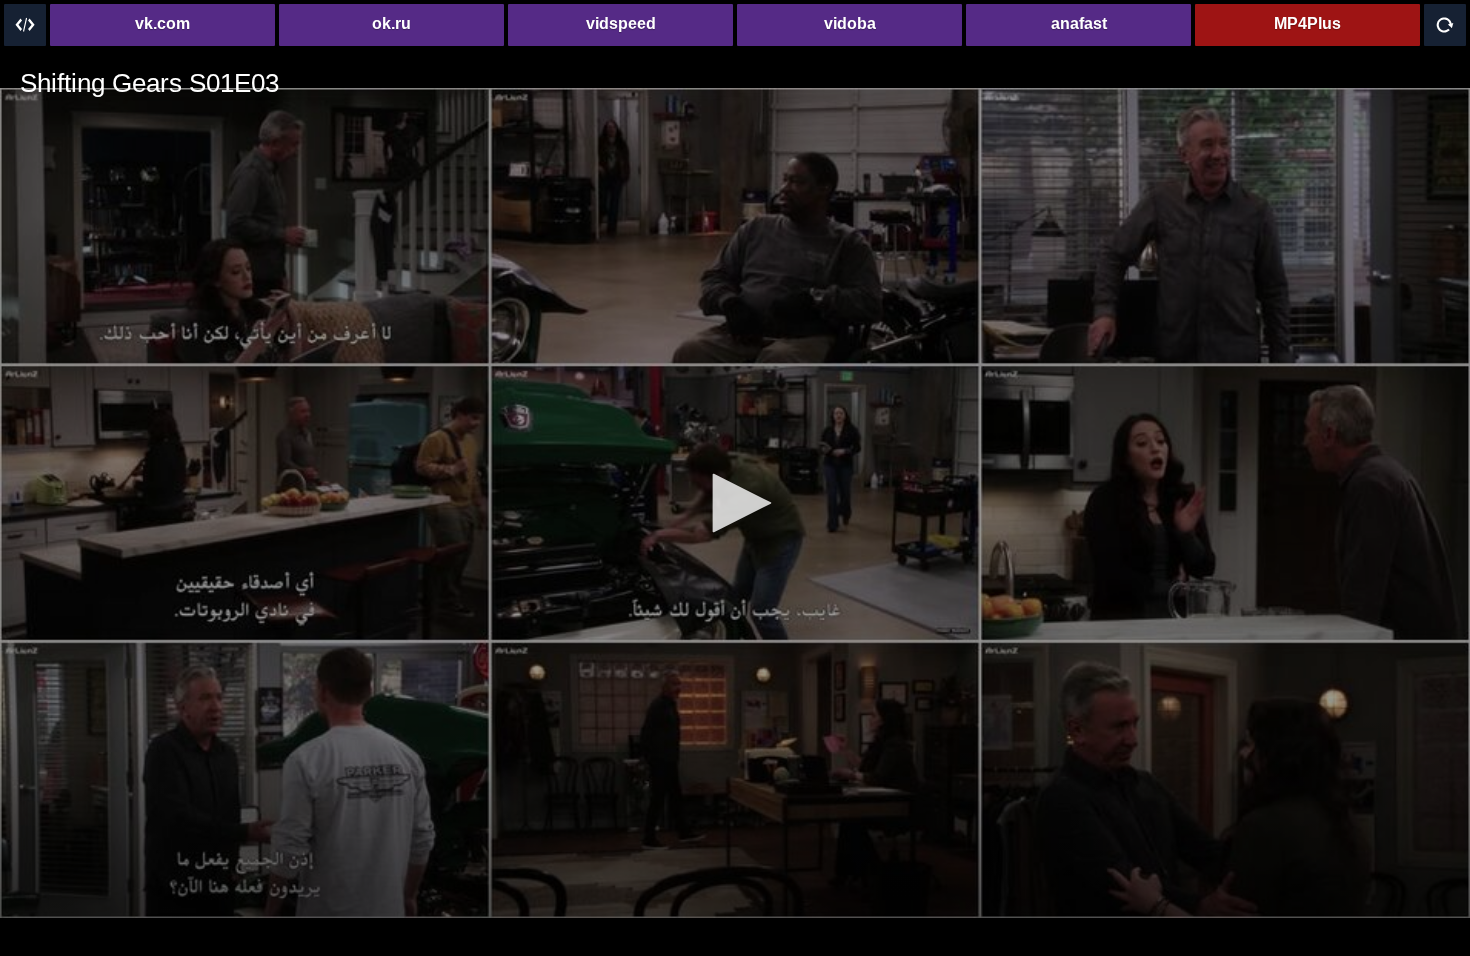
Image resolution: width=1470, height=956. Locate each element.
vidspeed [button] (621, 23)
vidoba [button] (850, 23)
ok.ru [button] (391, 23)
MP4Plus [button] (1307, 23)
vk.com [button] (162, 23)
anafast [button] (1079, 23)
